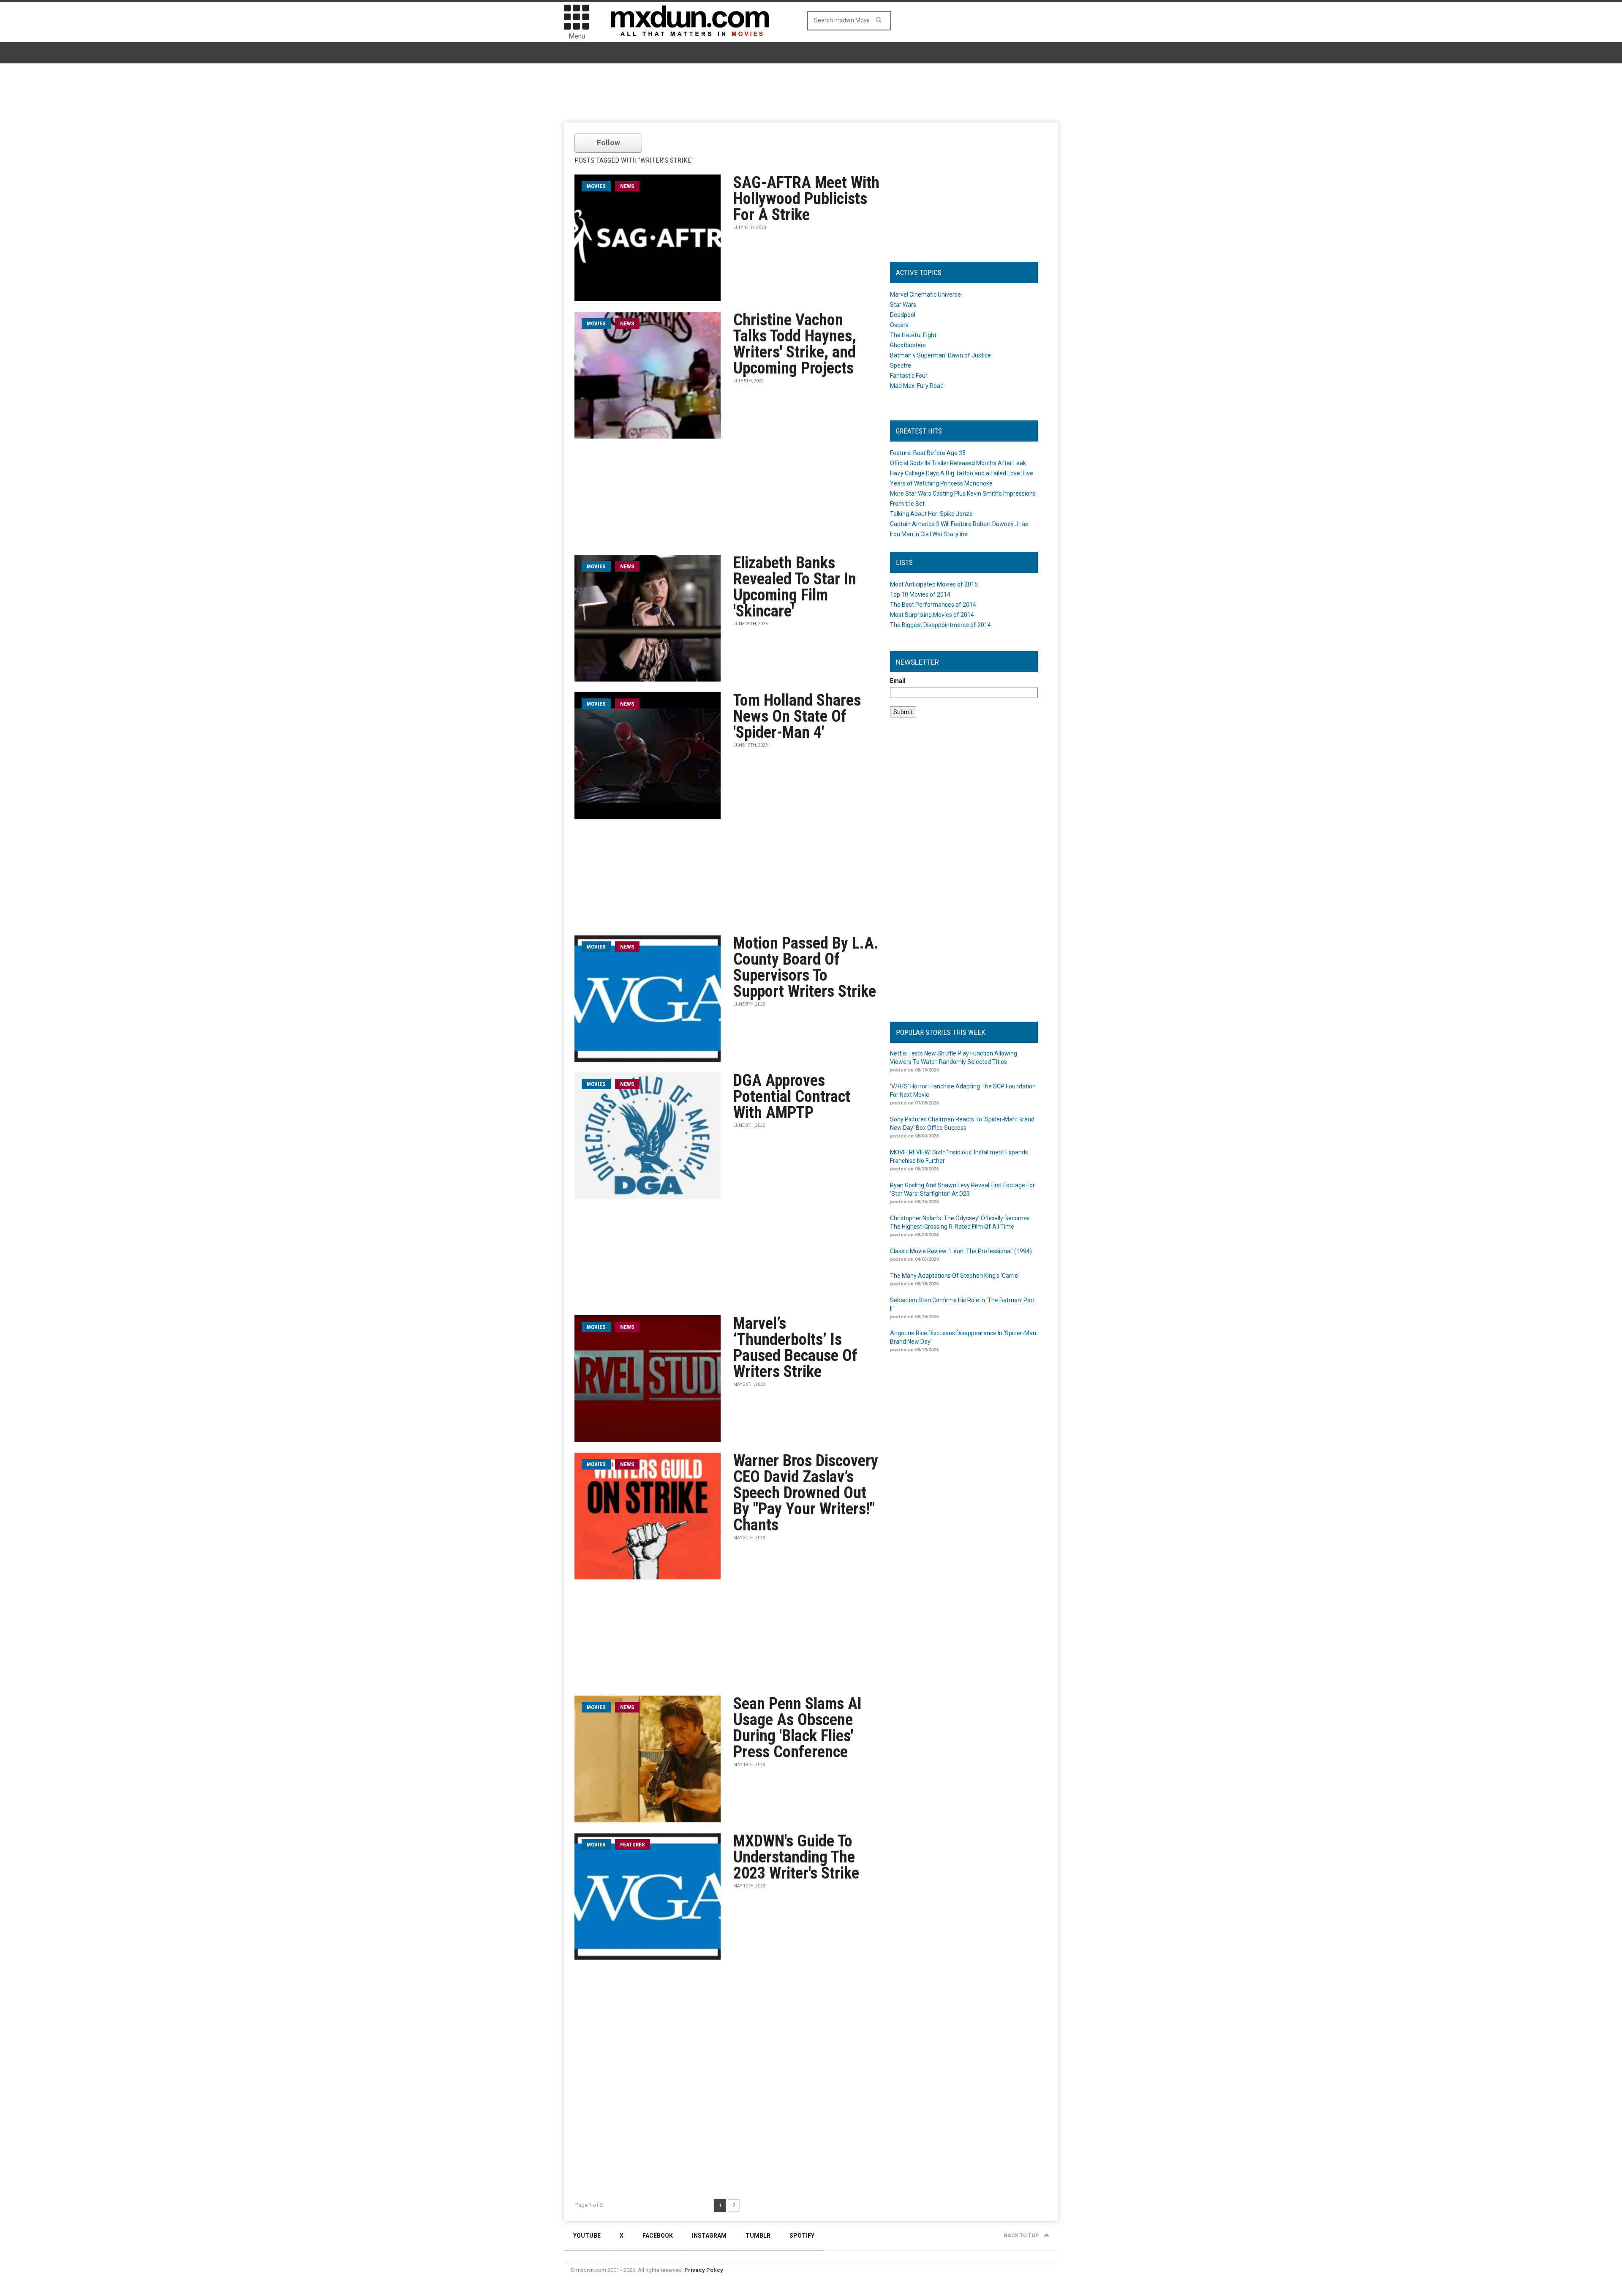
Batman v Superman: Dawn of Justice (940, 355)
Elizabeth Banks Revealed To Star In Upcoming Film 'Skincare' (795, 587)
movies (596, 186)
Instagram (709, 2236)
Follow (608, 143)
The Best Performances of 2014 (933, 605)
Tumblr (758, 2236)
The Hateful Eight (913, 335)
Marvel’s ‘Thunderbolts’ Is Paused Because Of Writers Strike (795, 1347)
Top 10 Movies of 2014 (920, 594)
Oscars (899, 325)
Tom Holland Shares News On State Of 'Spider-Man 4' (797, 716)
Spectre (901, 365)
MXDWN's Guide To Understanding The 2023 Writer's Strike (796, 1857)
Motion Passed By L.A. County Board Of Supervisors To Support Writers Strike (806, 967)
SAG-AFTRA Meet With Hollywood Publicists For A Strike (806, 199)
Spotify (802, 2236)
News (627, 186)
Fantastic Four (909, 376)
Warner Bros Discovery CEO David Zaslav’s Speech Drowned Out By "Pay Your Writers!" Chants (806, 1493)
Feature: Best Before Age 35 (928, 453)
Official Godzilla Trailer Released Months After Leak (958, 463)
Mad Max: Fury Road (917, 386)
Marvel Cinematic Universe (925, 294)
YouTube (587, 2236)
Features (633, 1845)
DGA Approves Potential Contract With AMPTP (792, 1096)
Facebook (658, 2236)
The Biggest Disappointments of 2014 (940, 625)
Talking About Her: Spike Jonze (931, 514)
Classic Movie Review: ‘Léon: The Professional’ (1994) (961, 1251)
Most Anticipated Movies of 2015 (934, 584)
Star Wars (903, 305)
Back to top (1022, 2236)
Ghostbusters (908, 345)
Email (898, 681)
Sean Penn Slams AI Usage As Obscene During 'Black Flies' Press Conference (797, 1728)
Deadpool (903, 315)
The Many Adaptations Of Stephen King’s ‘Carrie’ (954, 1276)
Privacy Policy (704, 2270)
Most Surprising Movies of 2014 (932, 615)
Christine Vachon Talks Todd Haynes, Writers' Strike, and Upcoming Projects (795, 344)
